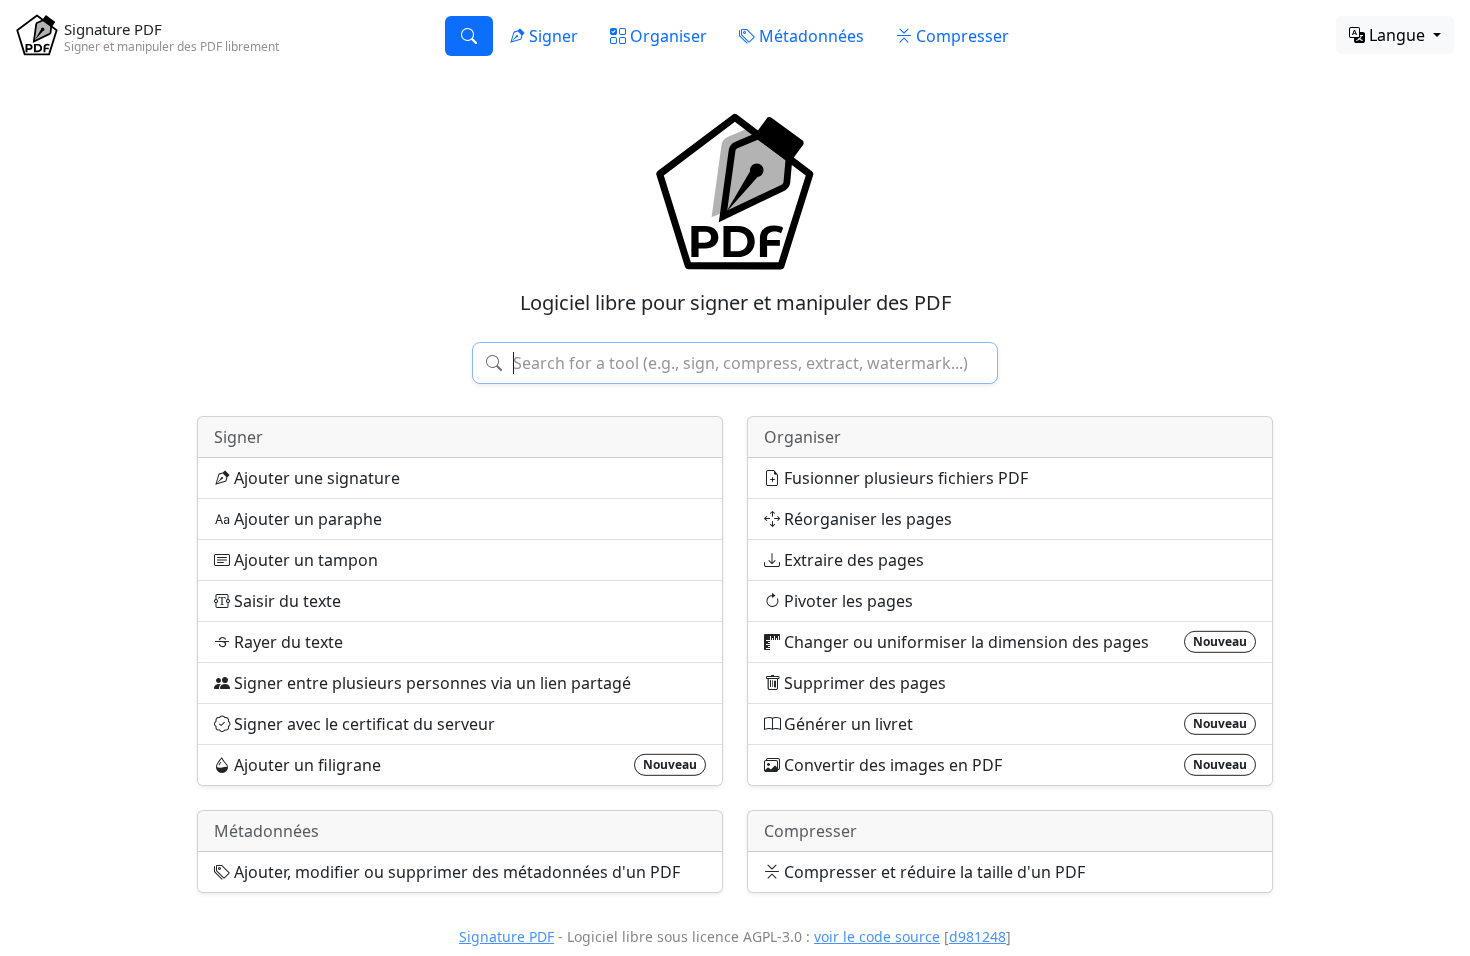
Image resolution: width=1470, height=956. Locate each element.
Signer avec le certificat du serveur (362, 724)
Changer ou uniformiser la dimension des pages (1013, 642)
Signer (238, 437)
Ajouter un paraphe (306, 519)
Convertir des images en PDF (1013, 765)
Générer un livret (1013, 724)
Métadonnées (266, 831)
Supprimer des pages (863, 683)
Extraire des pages (852, 560)
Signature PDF (506, 936)
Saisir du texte (285, 601)
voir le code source (877, 936)
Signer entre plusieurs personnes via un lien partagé (430, 683)
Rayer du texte (286, 642)
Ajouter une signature (315, 478)
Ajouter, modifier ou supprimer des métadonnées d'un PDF (455, 872)
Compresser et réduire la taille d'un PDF (932, 872)
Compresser (810, 831)
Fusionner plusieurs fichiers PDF (904, 478)
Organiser (802, 437)
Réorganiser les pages (866, 519)
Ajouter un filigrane (463, 765)
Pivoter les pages (846, 601)
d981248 (977, 936)
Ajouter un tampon (304, 560)
